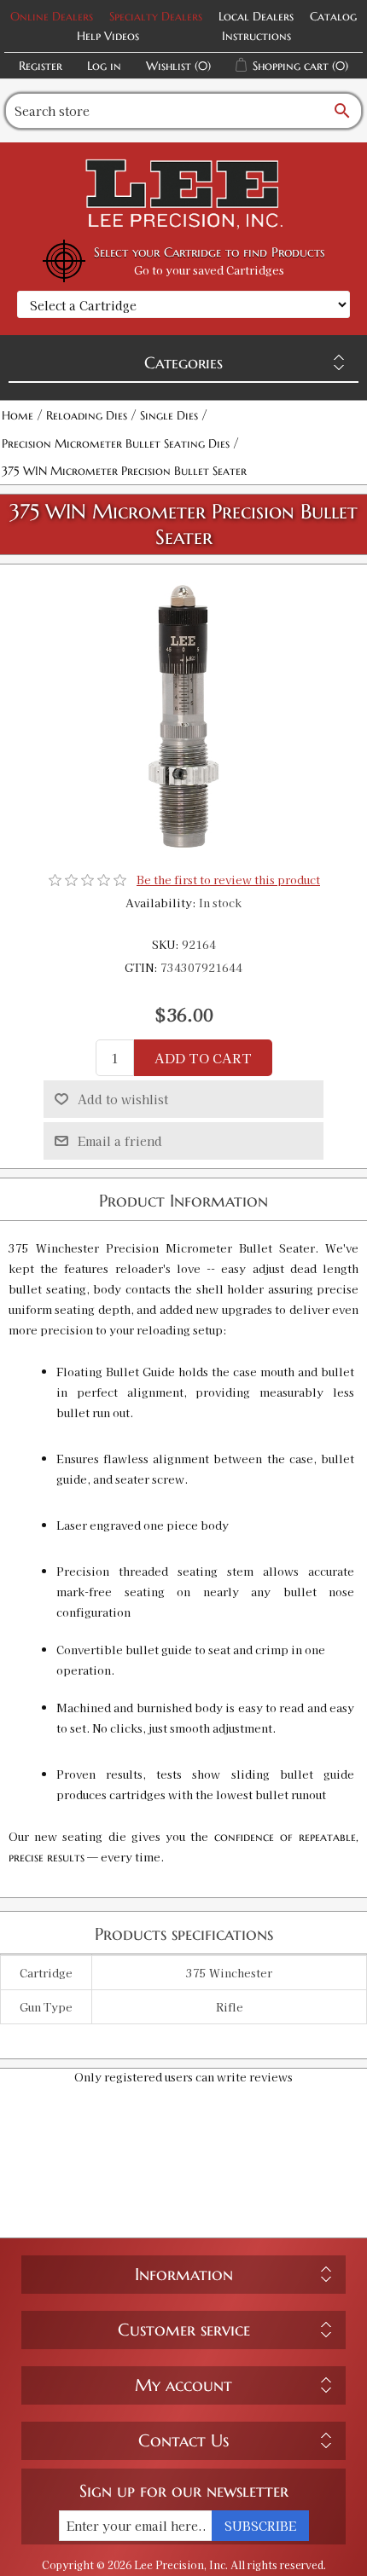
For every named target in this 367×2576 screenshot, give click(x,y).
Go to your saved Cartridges (209, 270)
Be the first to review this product (228, 880)
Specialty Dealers (156, 16)
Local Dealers (256, 16)
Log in (104, 66)
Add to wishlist (123, 1099)
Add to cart (203, 1058)
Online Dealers (52, 16)
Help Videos (108, 36)
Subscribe (260, 2526)
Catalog (333, 16)
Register (41, 66)
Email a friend (120, 1141)
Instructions (256, 36)
